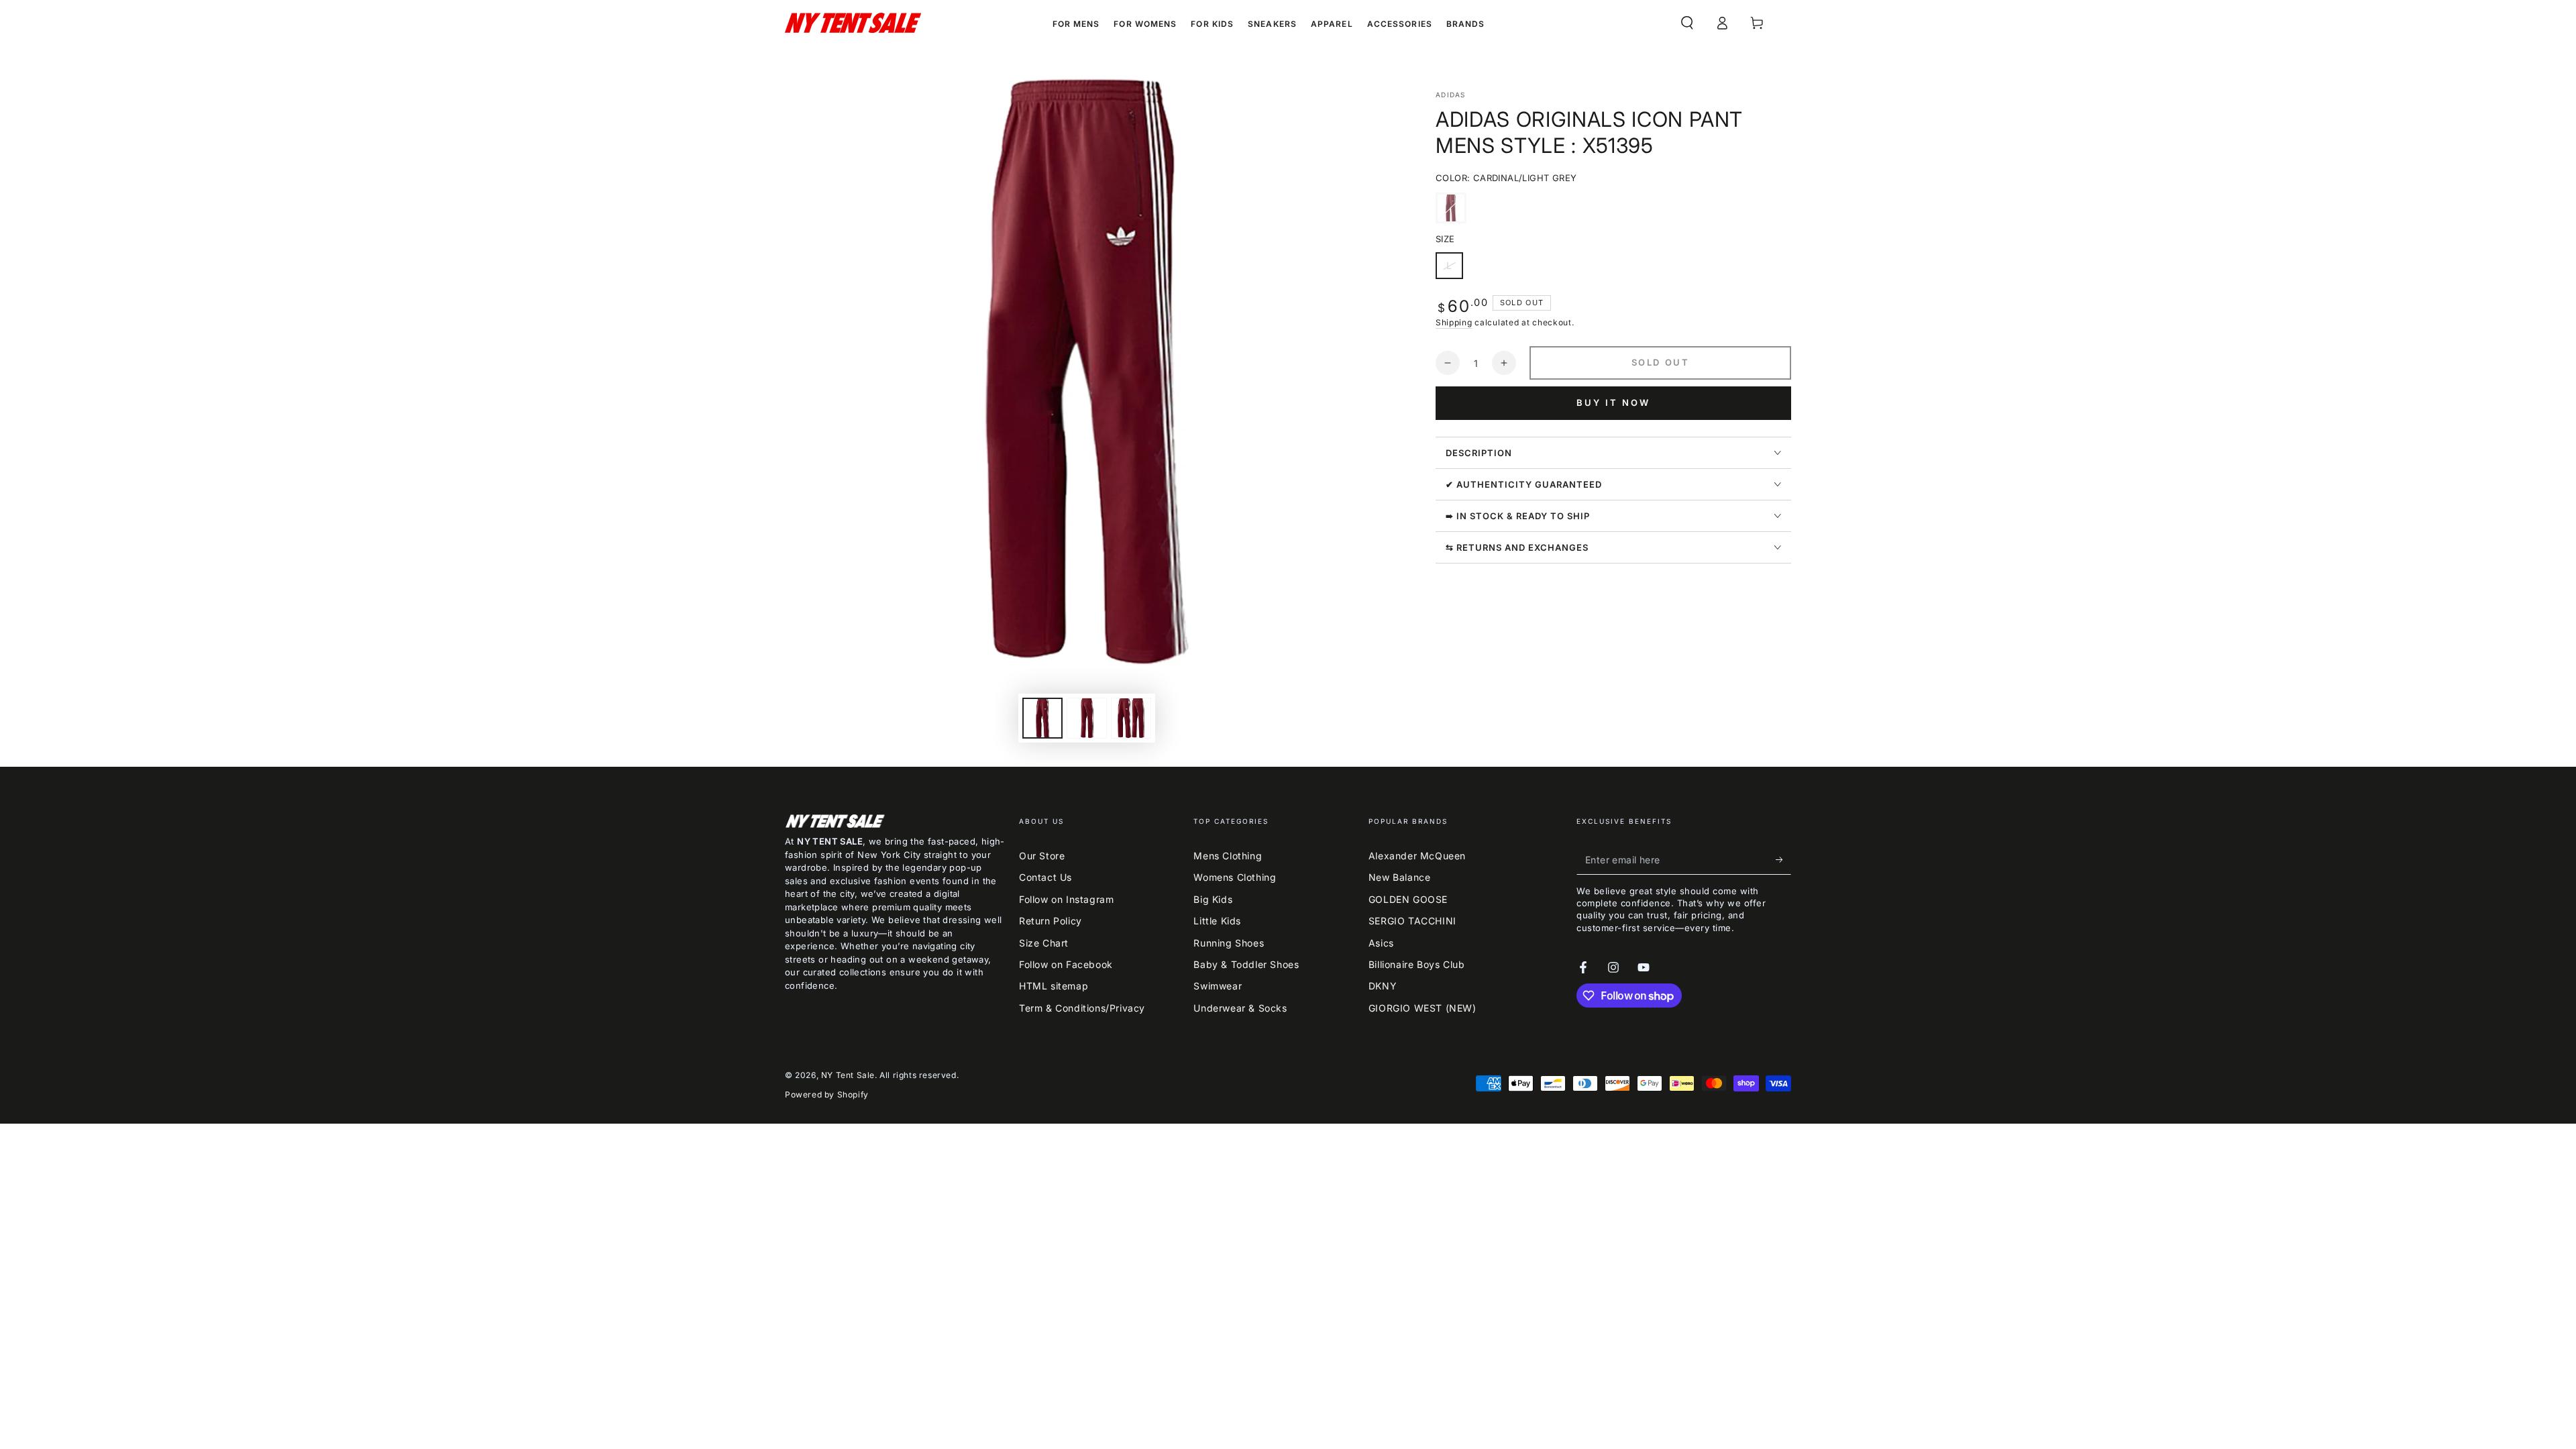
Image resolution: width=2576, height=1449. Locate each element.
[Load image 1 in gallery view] (1042, 718)
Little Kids (1217, 921)
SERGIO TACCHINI (1412, 921)
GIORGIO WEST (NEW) (1423, 1008)
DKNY (1383, 986)
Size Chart (1044, 943)
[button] (1687, 23)
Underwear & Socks (1240, 1008)
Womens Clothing (1235, 877)
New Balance (1400, 877)
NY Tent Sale (848, 1075)
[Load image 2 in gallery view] (1087, 718)
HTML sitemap (1054, 986)
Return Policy (1051, 921)
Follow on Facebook (1066, 964)
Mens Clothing (1228, 856)
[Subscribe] (1783, 859)
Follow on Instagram (1066, 899)
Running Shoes (1229, 943)
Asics (1381, 943)
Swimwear (1218, 986)
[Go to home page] (853, 23)
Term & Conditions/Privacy (1082, 1008)
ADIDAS (1451, 95)
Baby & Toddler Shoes (1246, 964)
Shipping (1454, 322)
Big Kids (1213, 899)
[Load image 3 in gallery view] (1131, 718)
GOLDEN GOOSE (1408, 899)
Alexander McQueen (1417, 856)
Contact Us (1045, 877)
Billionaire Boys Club (1417, 964)
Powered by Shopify (827, 1094)
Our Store (1042, 856)
